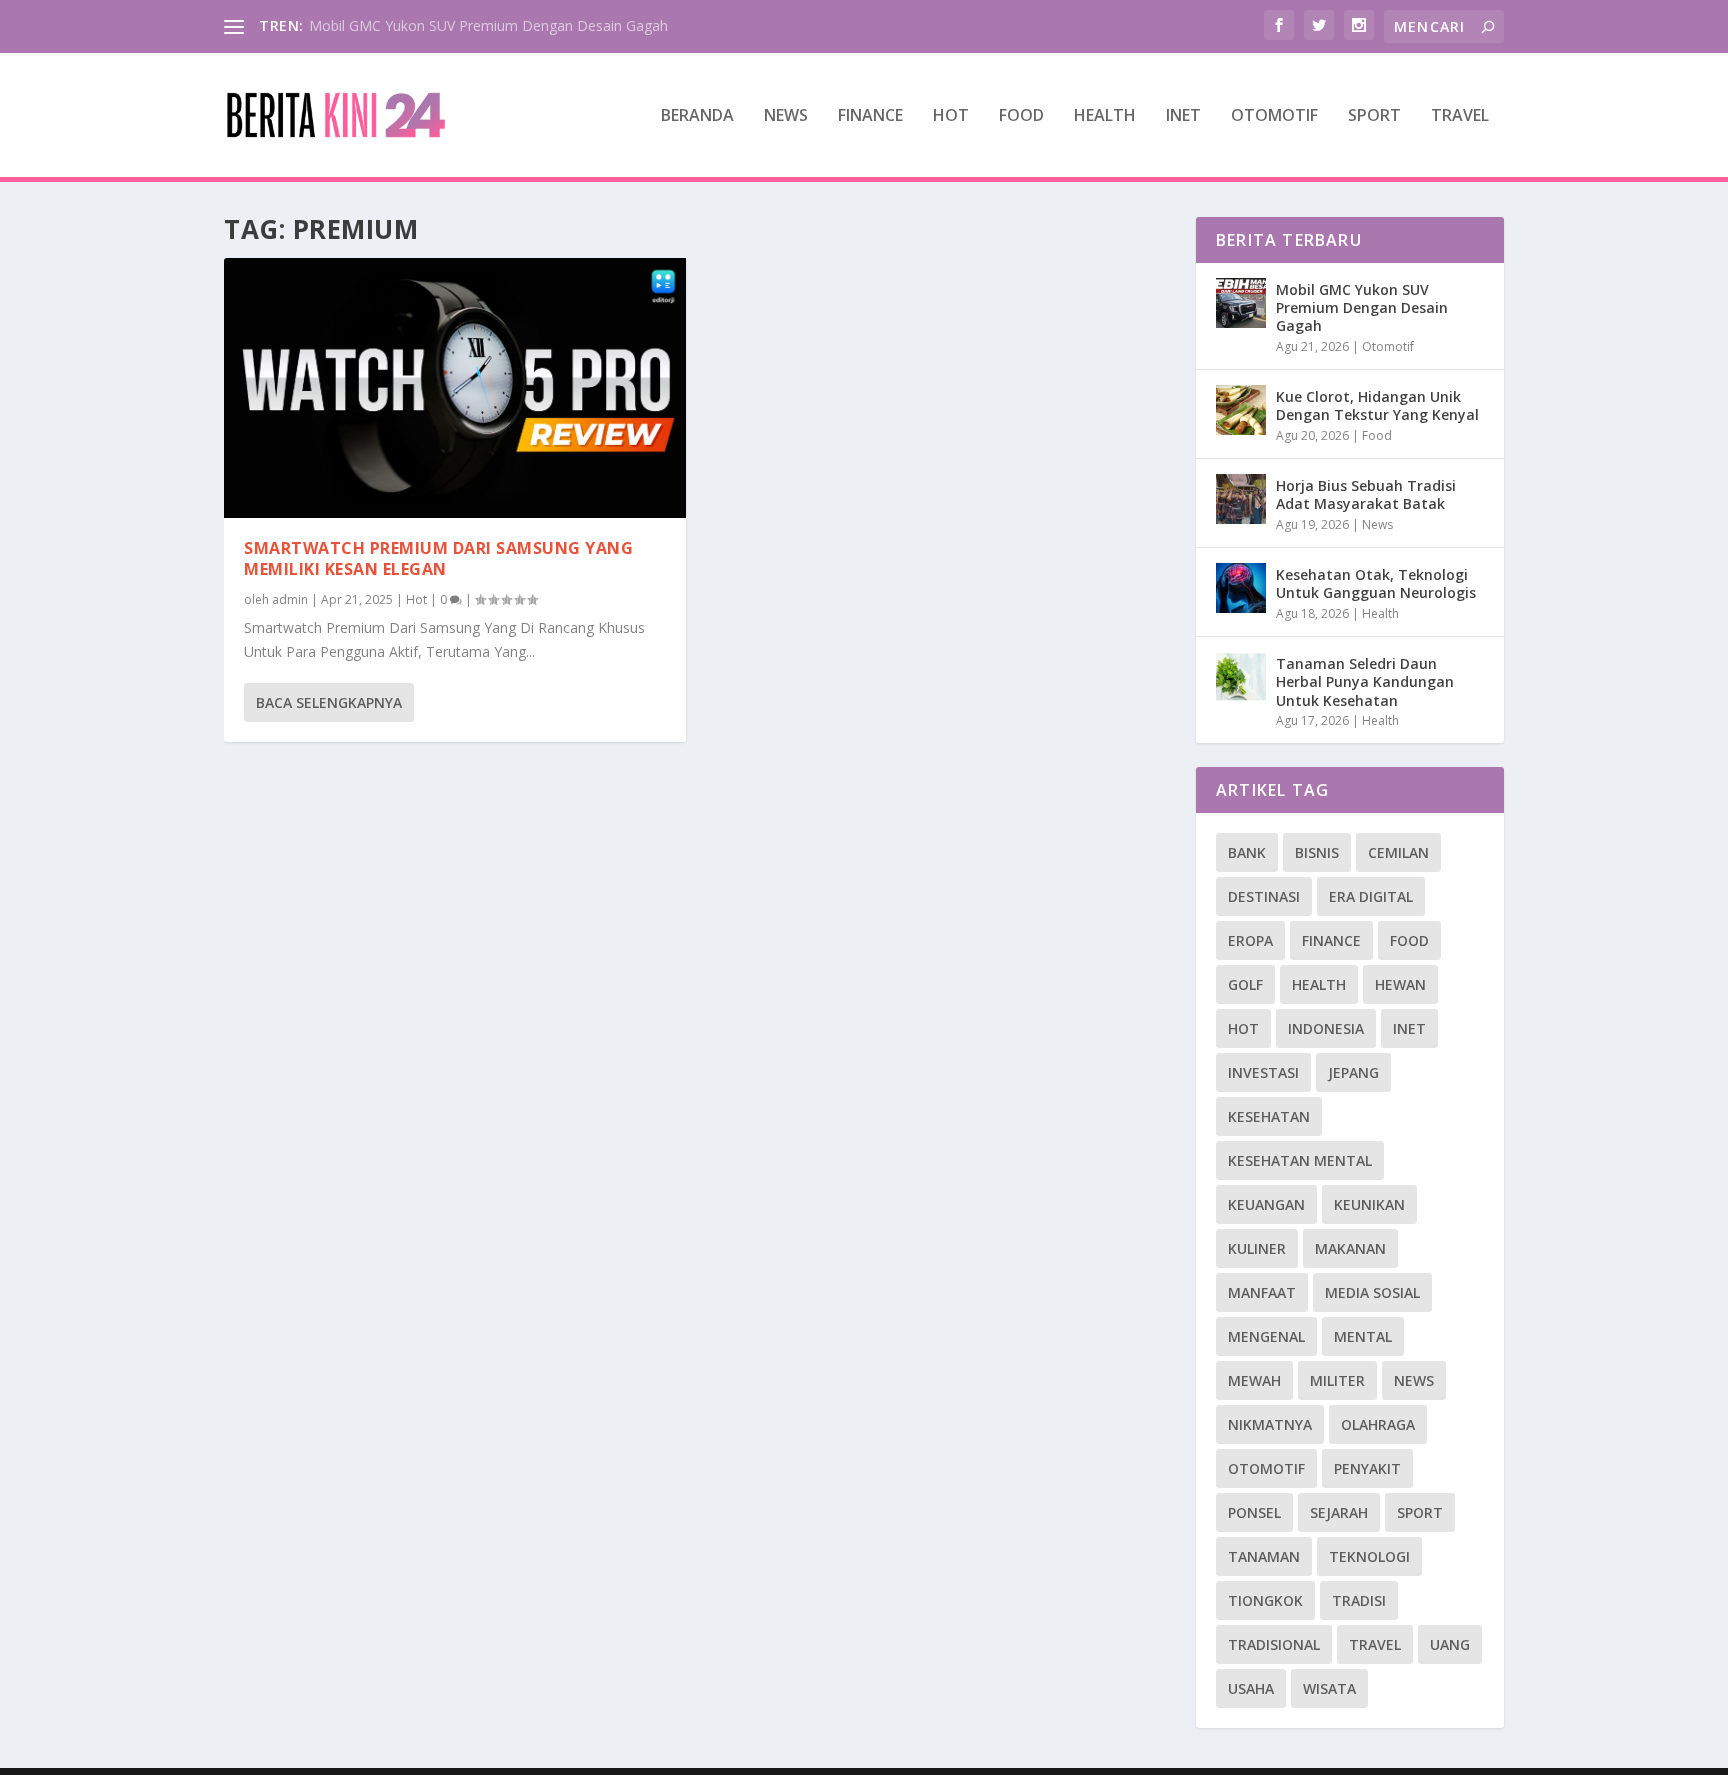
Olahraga (1378, 1424)
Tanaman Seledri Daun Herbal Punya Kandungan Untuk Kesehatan (1365, 681)
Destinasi (1264, 896)
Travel (1460, 116)
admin (290, 599)
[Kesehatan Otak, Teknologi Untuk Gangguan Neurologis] (1241, 588)
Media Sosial (1372, 1292)
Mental (1363, 1336)
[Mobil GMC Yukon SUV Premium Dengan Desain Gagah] (1241, 303)
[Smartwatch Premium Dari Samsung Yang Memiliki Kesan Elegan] (455, 388)
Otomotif (1274, 116)
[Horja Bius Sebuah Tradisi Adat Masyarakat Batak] (1241, 499)
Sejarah (1339, 1512)
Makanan (1350, 1248)
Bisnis (1317, 852)
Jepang (1353, 1072)
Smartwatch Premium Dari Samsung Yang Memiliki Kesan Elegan (438, 558)
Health (1105, 116)
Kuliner (1257, 1248)
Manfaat (1262, 1292)
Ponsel (1254, 1512)
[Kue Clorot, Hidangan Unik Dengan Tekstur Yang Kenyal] (1241, 410)
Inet (1183, 116)
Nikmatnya (1270, 1424)
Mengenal (1266, 1336)
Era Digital (1371, 896)
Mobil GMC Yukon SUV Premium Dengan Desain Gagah (488, 25)
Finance (870, 116)
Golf (1245, 984)
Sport (1374, 116)
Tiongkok (1265, 1600)
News (786, 116)
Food (1021, 116)
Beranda (697, 116)
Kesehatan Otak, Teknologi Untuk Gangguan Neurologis (1376, 583)
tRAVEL (1375, 1644)
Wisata (1329, 1688)
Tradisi (1359, 1600)
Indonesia (1326, 1028)
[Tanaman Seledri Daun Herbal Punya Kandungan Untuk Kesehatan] (1241, 677)
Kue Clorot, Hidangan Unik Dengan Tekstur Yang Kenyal (1377, 405)
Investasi (1263, 1072)
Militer (1337, 1380)
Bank (1247, 852)
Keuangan (1266, 1204)
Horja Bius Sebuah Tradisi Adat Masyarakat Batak (1366, 494)
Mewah (1254, 1380)
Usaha (1251, 1688)
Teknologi (1369, 1556)
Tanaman (1264, 1556)
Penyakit (1367, 1468)
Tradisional (1274, 1644)
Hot (951, 116)
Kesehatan (1269, 1116)
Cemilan (1398, 852)
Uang (1450, 1644)
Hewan (1400, 984)
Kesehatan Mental (1300, 1160)
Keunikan (1369, 1204)
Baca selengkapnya (329, 702)
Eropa (1250, 940)
